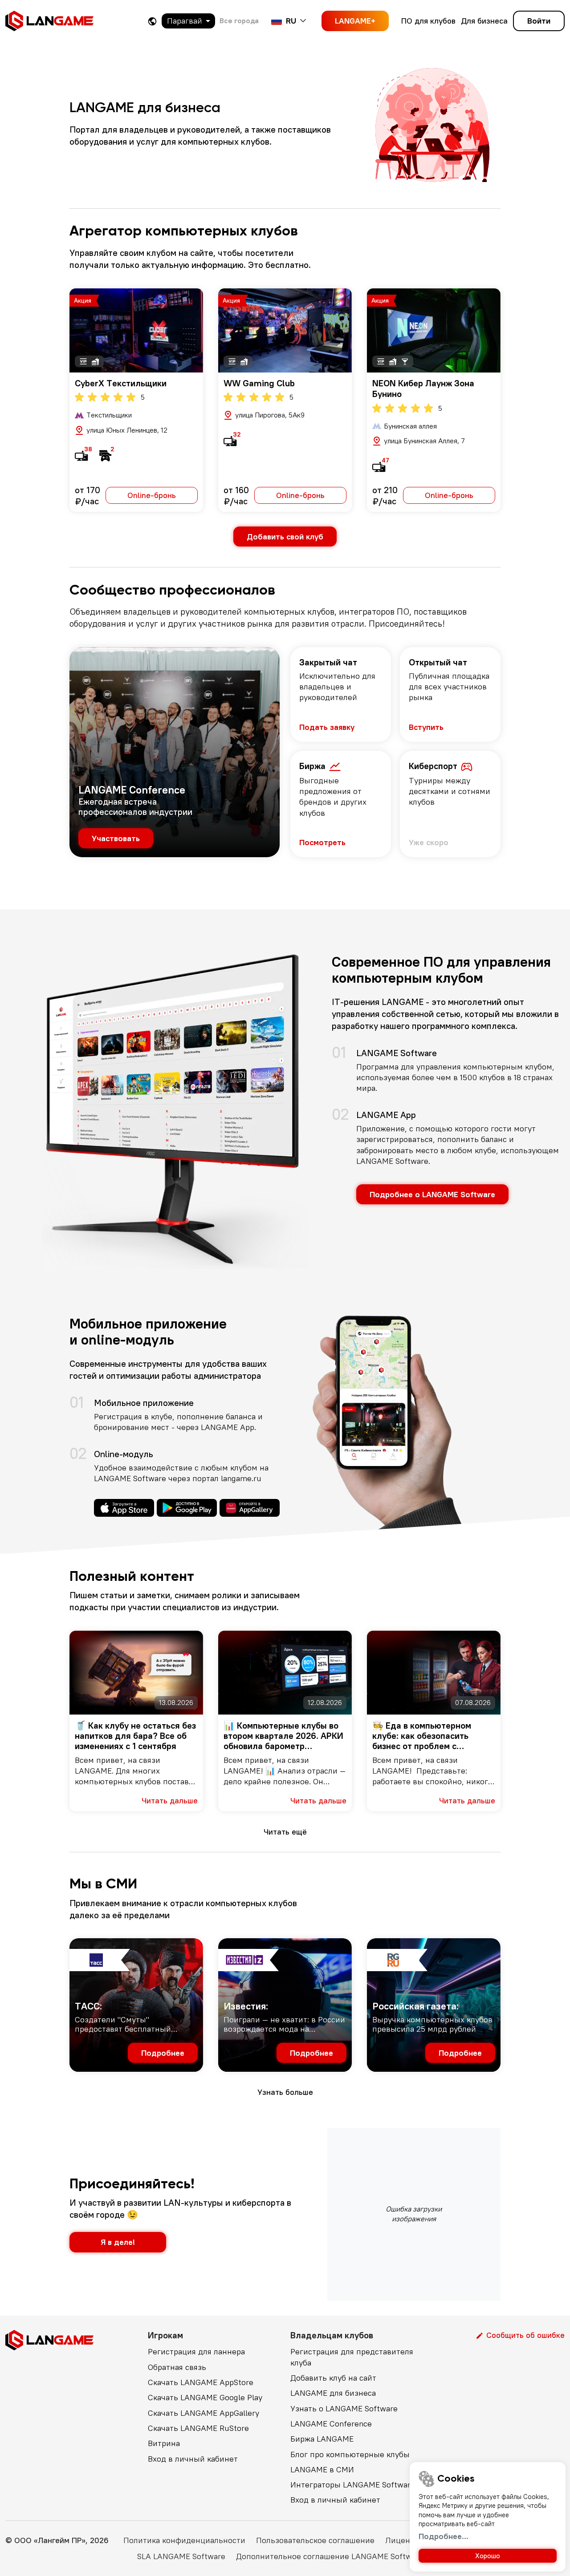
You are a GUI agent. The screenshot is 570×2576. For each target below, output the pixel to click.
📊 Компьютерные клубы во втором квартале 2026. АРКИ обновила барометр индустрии (283, 1736)
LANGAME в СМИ (322, 2469)
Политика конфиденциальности (184, 2540)
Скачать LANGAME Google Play (205, 2397)
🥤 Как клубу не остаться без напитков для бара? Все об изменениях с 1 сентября (135, 1736)
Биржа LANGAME (322, 2439)
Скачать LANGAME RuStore (198, 2428)
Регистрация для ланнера (196, 2351)
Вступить (426, 727)
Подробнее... (444, 2536)
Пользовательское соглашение (315, 2540)
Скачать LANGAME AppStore (201, 2382)
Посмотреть (322, 842)
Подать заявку (327, 727)
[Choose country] (152, 21)
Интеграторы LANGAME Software (353, 2485)
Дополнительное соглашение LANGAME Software (330, 2556)
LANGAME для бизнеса (333, 2393)
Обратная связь (177, 2367)
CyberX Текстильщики (121, 383)
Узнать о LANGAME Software (344, 2408)
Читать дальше (170, 1800)
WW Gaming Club (259, 383)
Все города (239, 20)
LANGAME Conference (331, 2424)
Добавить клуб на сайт (333, 2378)
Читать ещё (285, 1832)
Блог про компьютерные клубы (350, 2454)
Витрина (164, 2443)
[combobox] (188, 21)
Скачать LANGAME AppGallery (204, 2413)
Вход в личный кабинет (193, 2459)
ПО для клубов (428, 21)
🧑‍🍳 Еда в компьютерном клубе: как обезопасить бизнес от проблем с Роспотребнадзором (422, 1736)
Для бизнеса (484, 21)
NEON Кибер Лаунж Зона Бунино (423, 388)
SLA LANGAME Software (181, 2556)
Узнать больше (285, 2092)
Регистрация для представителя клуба (352, 2357)
